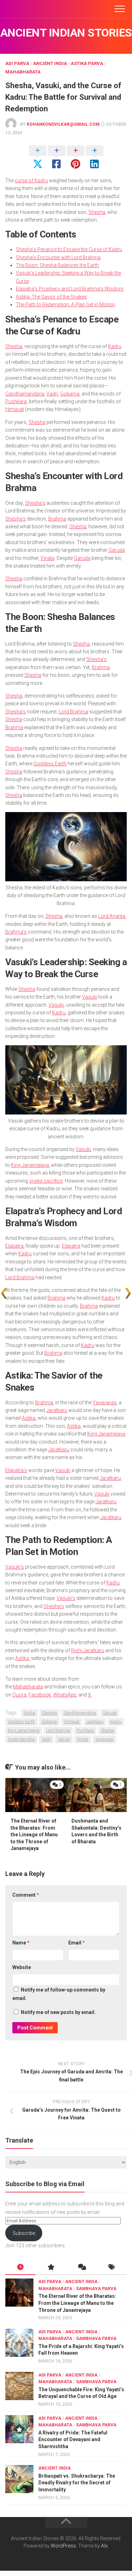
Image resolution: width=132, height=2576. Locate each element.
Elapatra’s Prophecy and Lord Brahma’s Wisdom (70, 289)
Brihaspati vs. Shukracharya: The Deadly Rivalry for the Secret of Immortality (77, 2483)
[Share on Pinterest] (76, 158)
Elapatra (14, 1246)
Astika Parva (87, 63)
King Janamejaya (30, 1165)
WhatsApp (65, 1695)
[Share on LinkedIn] (95, 158)
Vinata (48, 558)
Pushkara (16, 401)
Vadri (52, 394)
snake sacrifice (46, 1181)
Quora (19, 1695)
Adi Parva (17, 63)
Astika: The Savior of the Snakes (51, 297)
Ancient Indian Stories (66, 33)
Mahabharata (23, 72)
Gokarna (70, 394)
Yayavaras (105, 1403)
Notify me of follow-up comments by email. (59, 1994)
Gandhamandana (25, 394)
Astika (29, 1418)
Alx (104, 2546)
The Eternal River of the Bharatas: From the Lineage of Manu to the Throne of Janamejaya (34, 1835)
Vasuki (90, 997)
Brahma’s (16, 932)
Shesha (97, 212)
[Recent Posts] (20, 2268)
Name (21, 1943)
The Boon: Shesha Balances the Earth (57, 265)
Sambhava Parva (96, 2289)
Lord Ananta (112, 916)
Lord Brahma (73, 712)
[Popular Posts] (51, 2268)
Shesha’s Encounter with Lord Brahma (58, 257)
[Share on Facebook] (57, 158)
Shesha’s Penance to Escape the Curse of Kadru (69, 249)
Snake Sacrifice (21, 1739)
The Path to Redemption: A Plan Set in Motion (65, 305)
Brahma (57, 519)
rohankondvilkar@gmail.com (63, 124)
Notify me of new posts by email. (58, 2012)
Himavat (15, 409)
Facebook (40, 1695)
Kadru (115, 346)
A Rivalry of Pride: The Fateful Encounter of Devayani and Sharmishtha (73, 2440)
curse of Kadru (31, 181)
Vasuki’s (15, 1567)
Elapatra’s (16, 1470)
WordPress (63, 2546)
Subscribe (24, 2233)
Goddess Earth (50, 764)
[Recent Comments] (81, 2268)
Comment (26, 1895)
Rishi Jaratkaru (88, 1650)
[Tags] (112, 2268)
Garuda (117, 550)
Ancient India (50, 63)
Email (77, 1943)
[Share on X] (38, 158)
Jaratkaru (57, 1410)
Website (22, 1967)
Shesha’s (35, 503)
